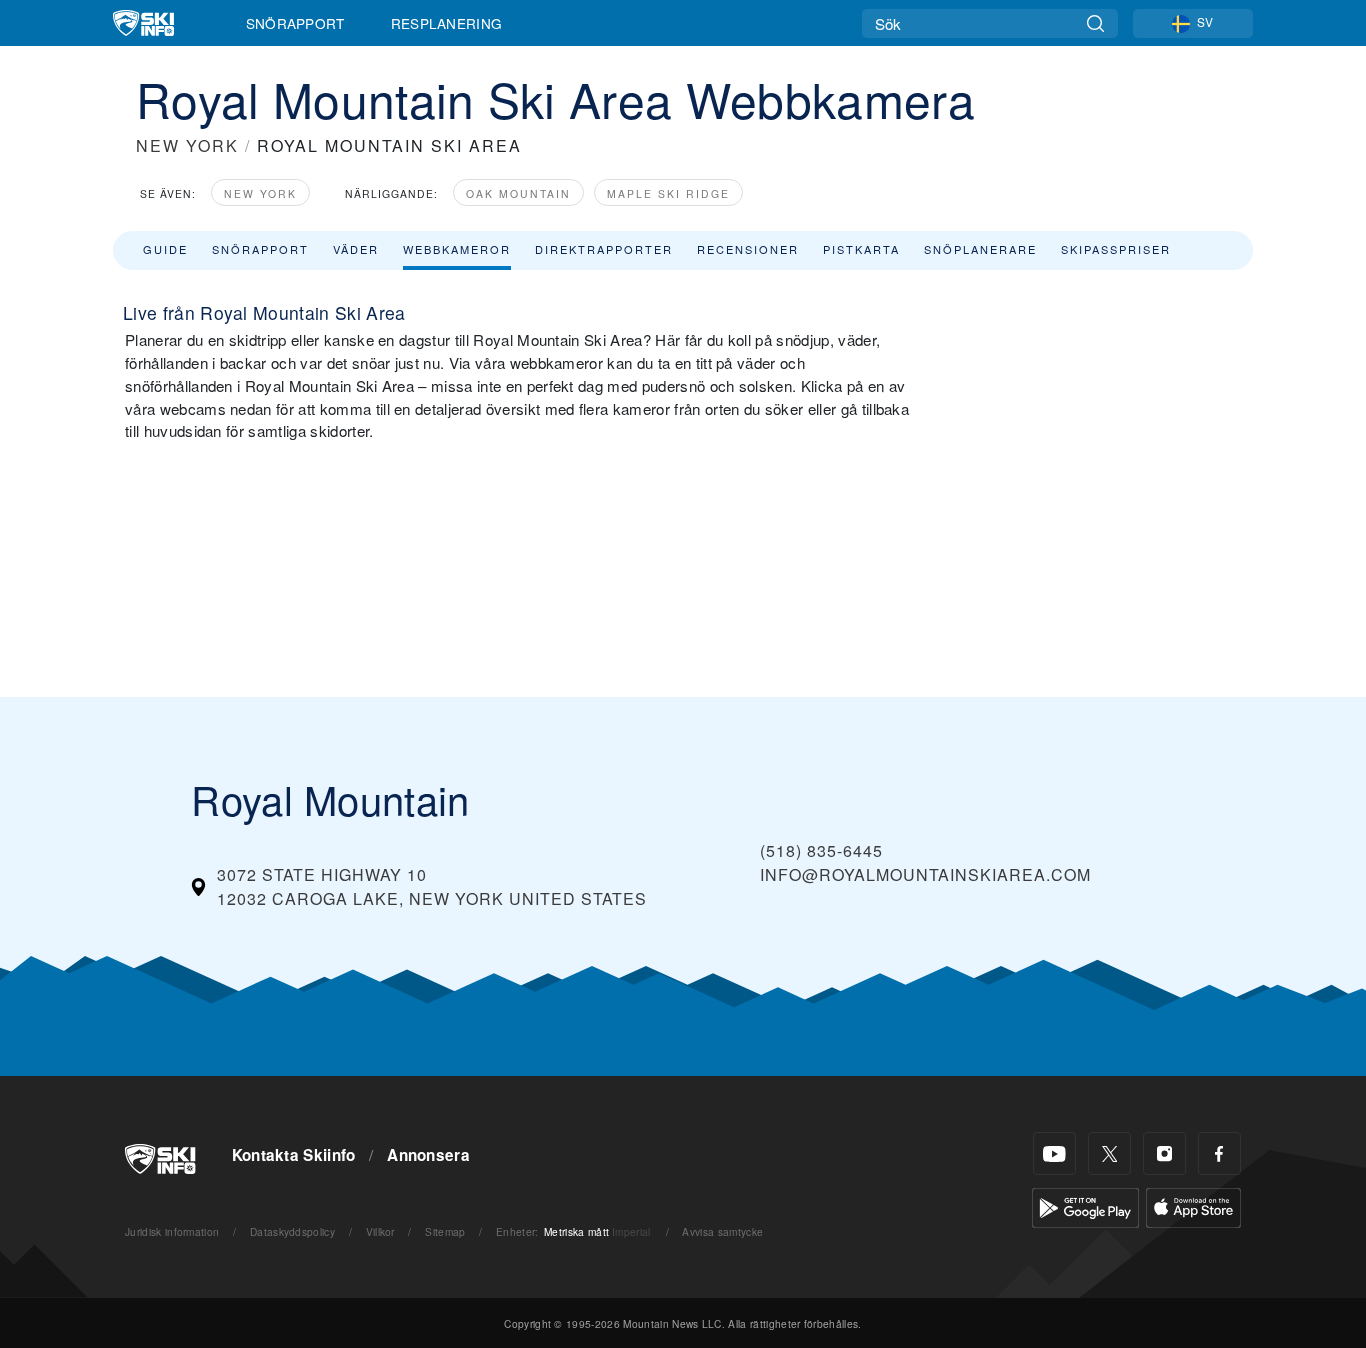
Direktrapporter (604, 249)
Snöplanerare (980, 249)
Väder (356, 249)
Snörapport (295, 23)
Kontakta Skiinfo (294, 1155)
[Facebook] (1219, 1153)
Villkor (380, 1231)
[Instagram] (1164, 1153)
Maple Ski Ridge (668, 193)
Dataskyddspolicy (292, 1231)
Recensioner (748, 249)
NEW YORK (187, 145)
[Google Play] (1085, 1205)
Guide (165, 249)
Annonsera (428, 1155)
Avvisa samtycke (722, 1231)
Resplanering (447, 23)
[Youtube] (1054, 1153)
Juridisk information (172, 1231)
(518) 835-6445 (821, 850)
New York (260, 193)
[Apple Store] (1193, 1205)
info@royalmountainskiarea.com (925, 874)
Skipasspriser (1116, 249)
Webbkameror (457, 249)
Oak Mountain (518, 193)
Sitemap (445, 1231)
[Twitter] (1109, 1153)
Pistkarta (861, 249)
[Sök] (1095, 23)
